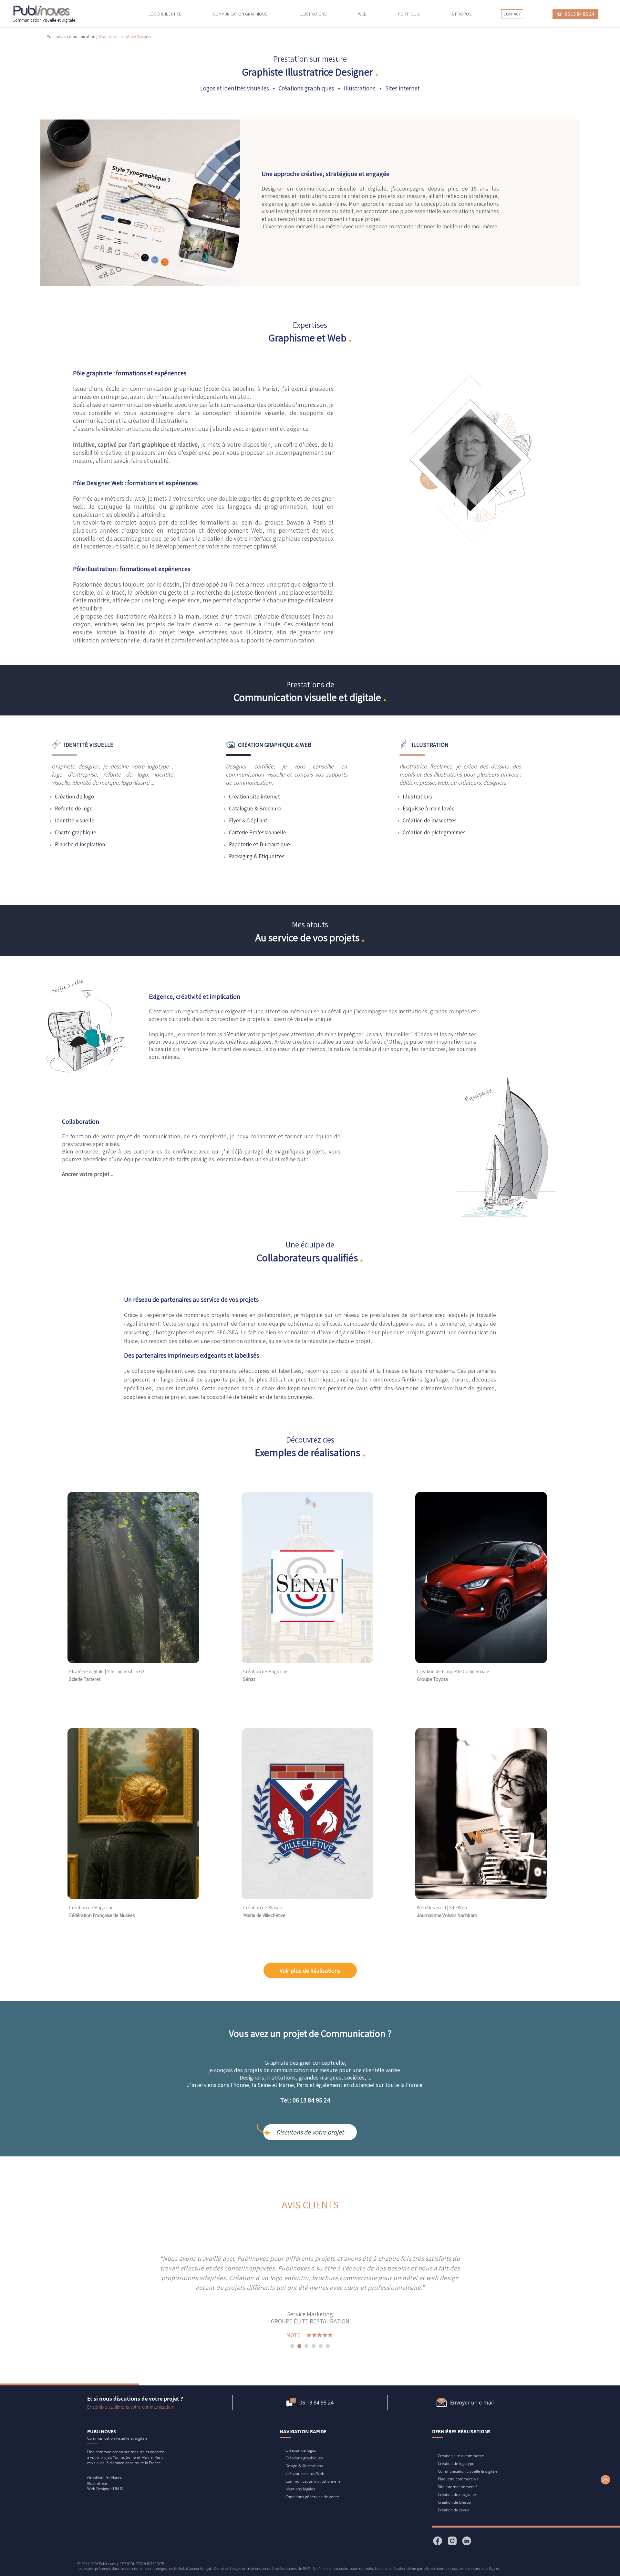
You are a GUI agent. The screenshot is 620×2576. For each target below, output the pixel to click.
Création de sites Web (305, 2473)
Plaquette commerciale (458, 2479)
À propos (461, 14)
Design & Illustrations (304, 2466)
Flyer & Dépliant (248, 820)
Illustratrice (97, 2483)
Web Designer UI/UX (105, 2489)
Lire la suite (333, 2288)
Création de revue (454, 2510)
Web (362, 14)
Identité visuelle (75, 820)
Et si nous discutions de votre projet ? (135, 2399)
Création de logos (301, 2450)
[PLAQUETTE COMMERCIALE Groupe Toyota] (481, 1661)
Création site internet (254, 796)
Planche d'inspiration (80, 844)
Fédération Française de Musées (102, 1915)
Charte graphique (76, 832)
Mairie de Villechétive (264, 1915)
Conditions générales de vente (312, 2497)
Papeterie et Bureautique (259, 844)
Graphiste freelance (105, 2478)
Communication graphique (240, 14)
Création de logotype (456, 2463)
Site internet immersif (457, 2487)
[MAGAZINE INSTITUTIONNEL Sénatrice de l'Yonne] (307, 1661)
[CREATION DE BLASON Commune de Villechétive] (307, 1898)
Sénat (249, 1679)
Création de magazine (457, 2494)
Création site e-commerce (461, 2456)
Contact (512, 14)
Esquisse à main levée (429, 808)
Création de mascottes (430, 820)
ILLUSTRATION (430, 745)
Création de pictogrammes (434, 832)
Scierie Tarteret (85, 1679)
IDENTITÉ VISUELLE (89, 745)
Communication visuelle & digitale (468, 2471)
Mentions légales (300, 2489)
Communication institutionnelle (313, 2481)
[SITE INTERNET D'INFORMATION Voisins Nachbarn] (481, 1898)
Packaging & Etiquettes (257, 856)
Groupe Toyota (432, 1679)
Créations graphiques (304, 2458)
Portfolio (409, 14)
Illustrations (313, 14)
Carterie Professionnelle (258, 832)
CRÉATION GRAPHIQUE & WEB (275, 745)
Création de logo (74, 796)
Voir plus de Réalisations (310, 1970)
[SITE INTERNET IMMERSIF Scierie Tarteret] (133, 1661)
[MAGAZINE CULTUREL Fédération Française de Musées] (133, 1898)
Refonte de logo (74, 808)
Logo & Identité (165, 14)
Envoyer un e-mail (472, 2403)
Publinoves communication (71, 37)
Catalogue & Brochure (255, 808)
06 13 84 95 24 (316, 2403)
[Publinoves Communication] (42, 11)
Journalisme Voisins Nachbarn (447, 1915)
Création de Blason (455, 2502)
